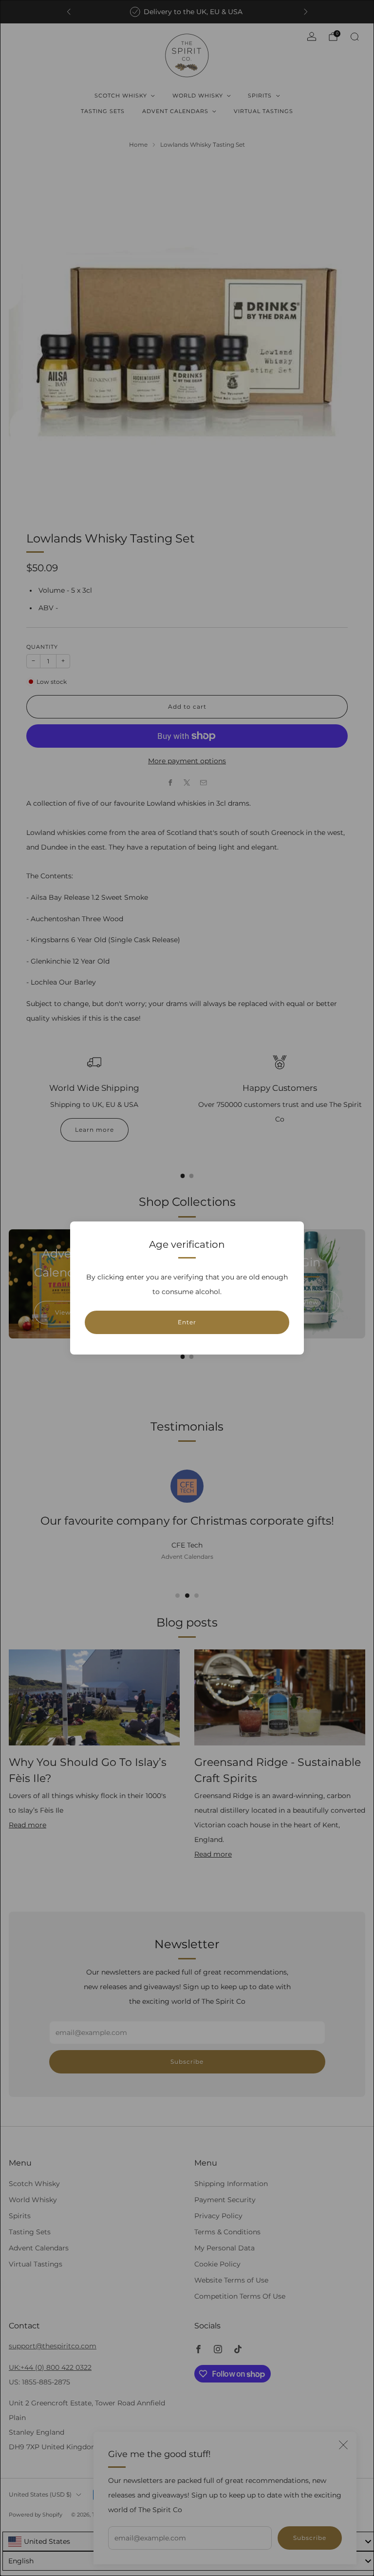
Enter (187, 1322)
